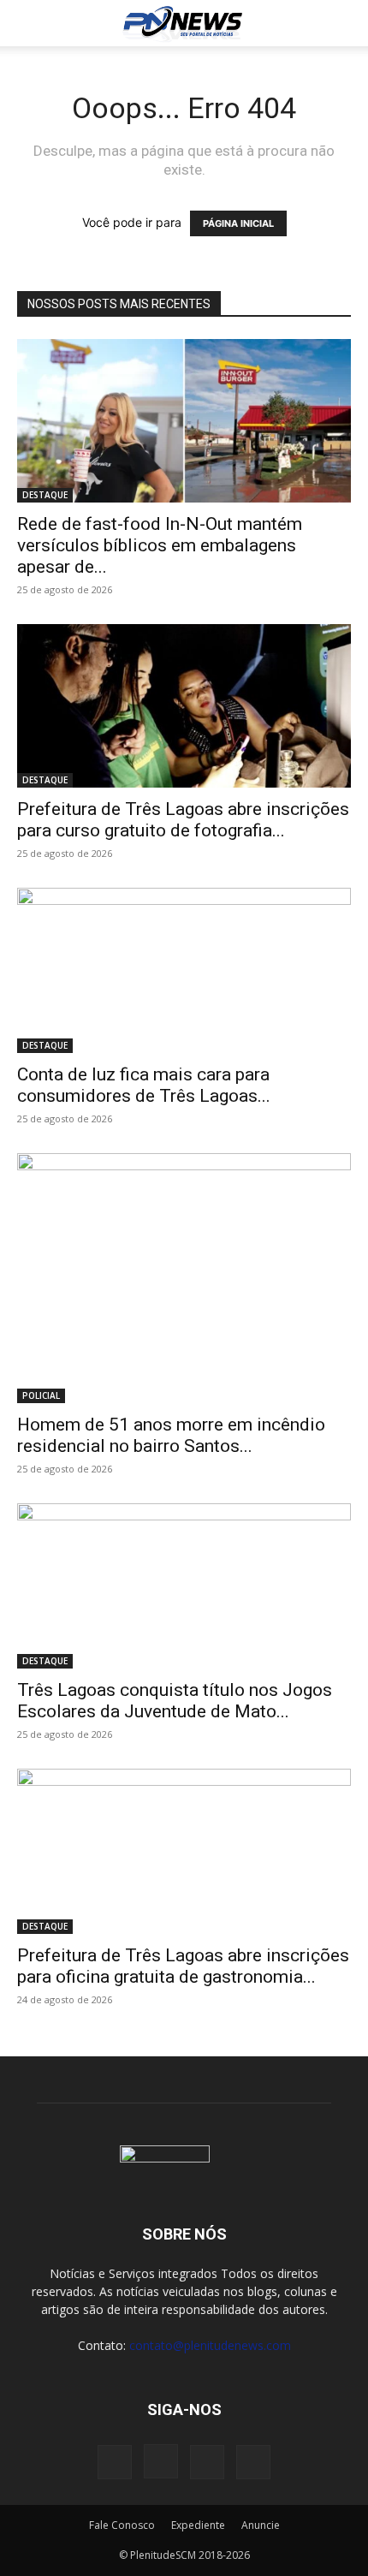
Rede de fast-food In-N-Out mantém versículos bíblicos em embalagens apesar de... (160, 545)
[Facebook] (115, 2462)
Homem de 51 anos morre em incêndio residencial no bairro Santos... (171, 1435)
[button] (29, 23)
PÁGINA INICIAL (238, 223)
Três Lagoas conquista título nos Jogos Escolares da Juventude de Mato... (175, 1701)
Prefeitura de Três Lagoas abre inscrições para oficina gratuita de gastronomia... (183, 1966)
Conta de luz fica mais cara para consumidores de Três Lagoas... (144, 1085)
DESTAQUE (45, 495)
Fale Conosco (122, 2525)
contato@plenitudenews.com (210, 2345)
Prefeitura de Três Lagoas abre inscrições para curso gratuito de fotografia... (183, 820)
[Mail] (207, 2462)
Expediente (198, 2525)
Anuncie (261, 2525)
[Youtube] (253, 2462)
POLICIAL (41, 1395)
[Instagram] (161, 2461)
